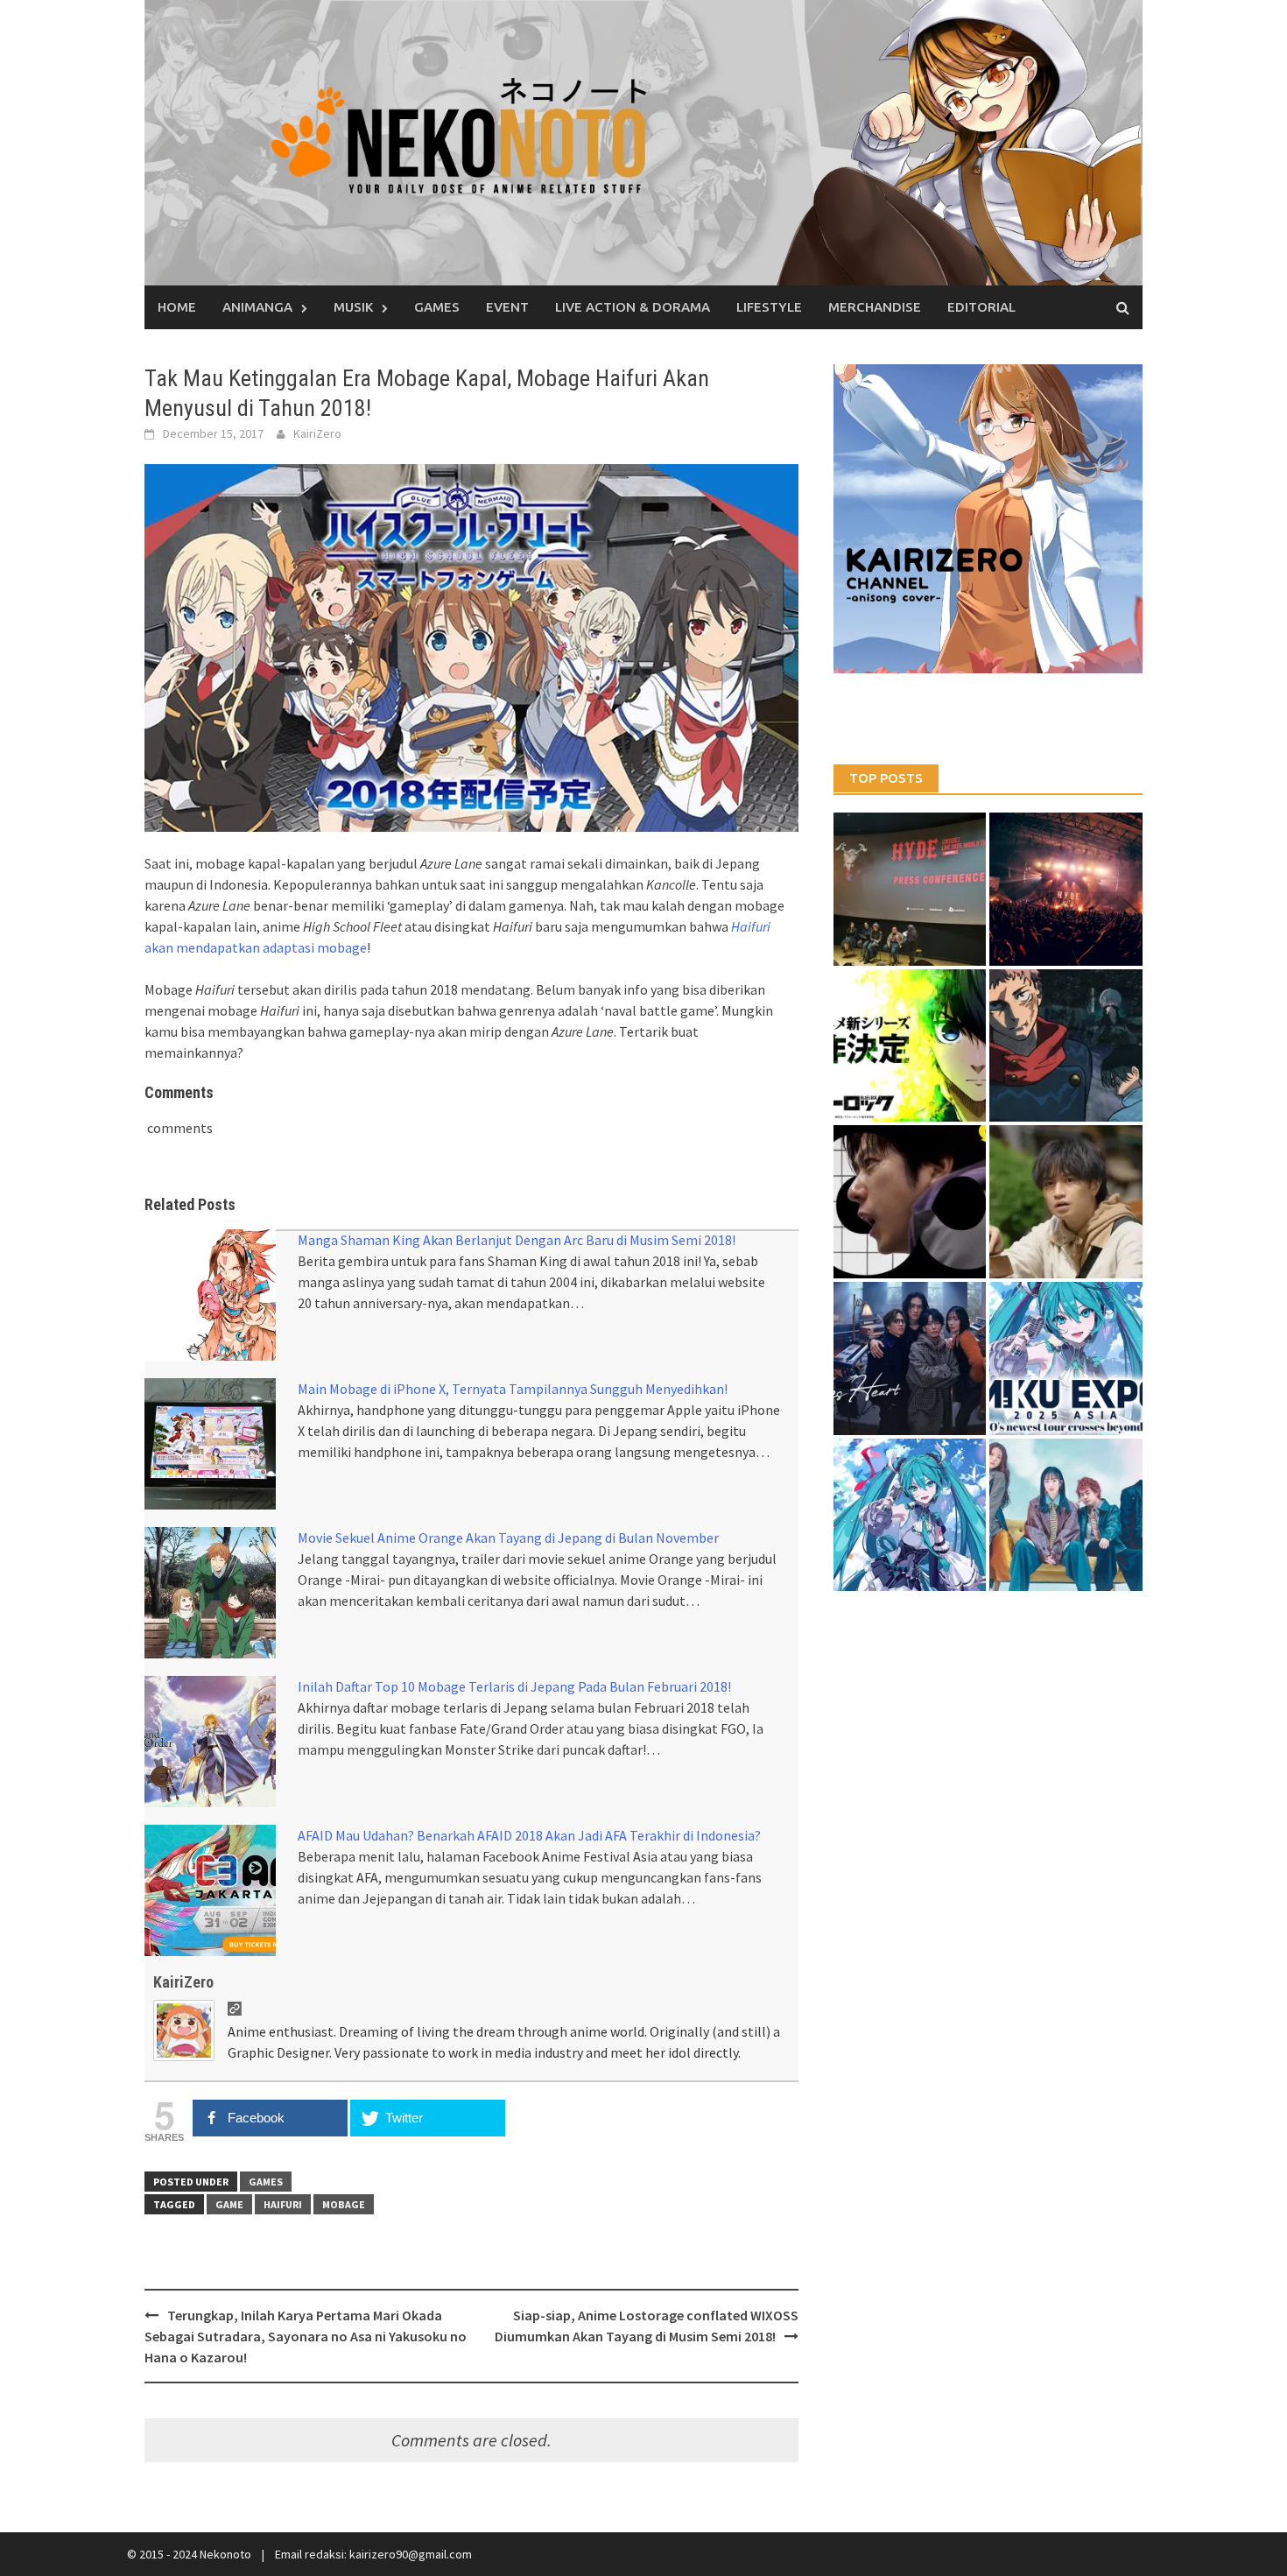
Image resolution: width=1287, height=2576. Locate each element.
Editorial (981, 307)
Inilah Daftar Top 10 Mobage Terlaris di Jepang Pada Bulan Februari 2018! (514, 1686)
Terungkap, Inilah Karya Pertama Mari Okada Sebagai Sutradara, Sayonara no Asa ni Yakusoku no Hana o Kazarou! (306, 2336)
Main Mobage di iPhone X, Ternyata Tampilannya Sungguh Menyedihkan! (513, 1389)
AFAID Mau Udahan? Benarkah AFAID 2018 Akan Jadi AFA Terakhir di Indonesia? (529, 1835)
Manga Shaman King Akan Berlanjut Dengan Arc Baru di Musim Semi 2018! (517, 1240)
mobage (344, 2204)
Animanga (257, 307)
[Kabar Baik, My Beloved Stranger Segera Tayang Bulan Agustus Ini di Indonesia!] (1066, 1202)
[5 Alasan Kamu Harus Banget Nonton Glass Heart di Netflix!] (910, 1358)
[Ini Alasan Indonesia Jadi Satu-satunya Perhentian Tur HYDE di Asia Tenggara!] (910, 889)
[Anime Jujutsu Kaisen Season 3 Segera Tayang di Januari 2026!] (1066, 1046)
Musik (353, 307)
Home (177, 307)
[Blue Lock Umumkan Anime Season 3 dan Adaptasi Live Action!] (910, 1046)
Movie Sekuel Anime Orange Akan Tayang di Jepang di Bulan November (508, 1538)
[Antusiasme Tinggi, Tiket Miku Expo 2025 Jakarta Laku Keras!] (1066, 1358)
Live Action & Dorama (633, 307)
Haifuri (283, 2204)
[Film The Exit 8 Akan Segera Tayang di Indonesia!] (910, 1202)
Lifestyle (769, 307)
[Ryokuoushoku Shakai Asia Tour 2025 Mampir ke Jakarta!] (1066, 1515)
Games (437, 307)
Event (507, 307)
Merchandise (875, 307)
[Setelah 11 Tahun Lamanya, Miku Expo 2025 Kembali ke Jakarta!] (910, 1515)
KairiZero (317, 433)
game (229, 2204)
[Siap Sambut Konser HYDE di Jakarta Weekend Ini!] (1066, 889)
